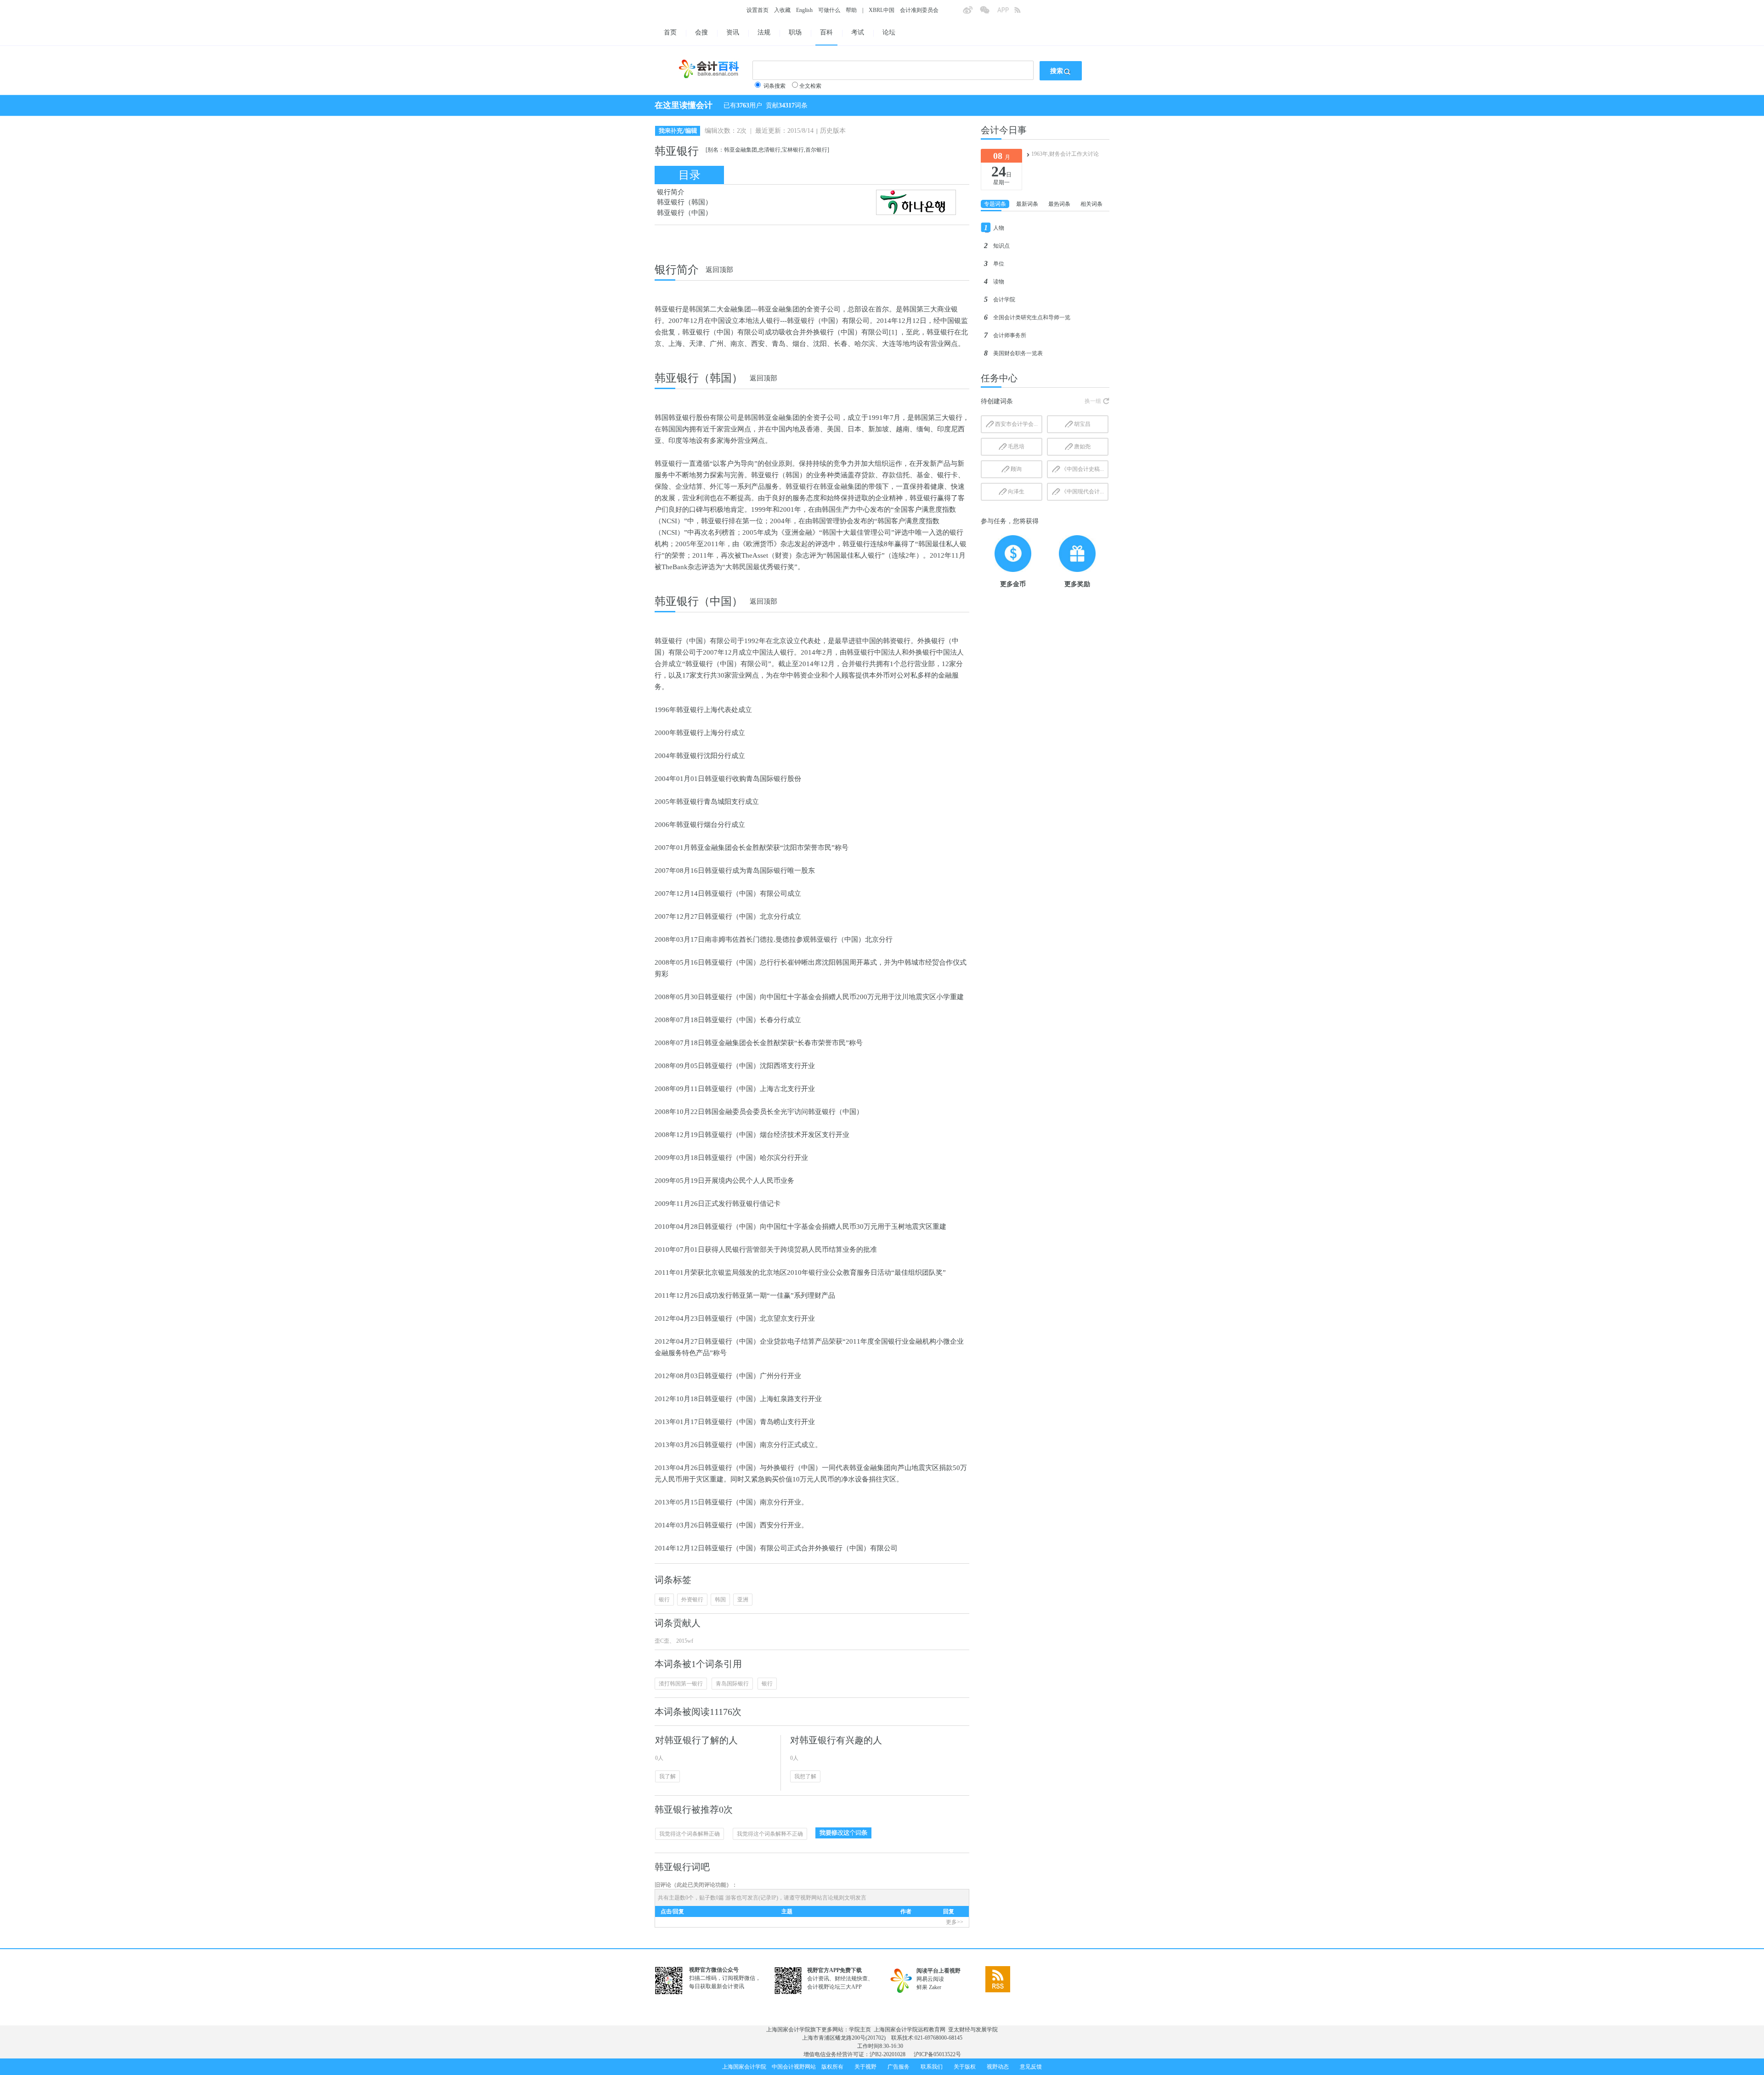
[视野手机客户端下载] (1006, 13)
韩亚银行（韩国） (684, 202)
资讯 (733, 32)
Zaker (935, 1987)
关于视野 (865, 2067)
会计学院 (1004, 300)
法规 (764, 32)
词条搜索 (775, 86)
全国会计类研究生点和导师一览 (1032, 317)
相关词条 (1091, 204)
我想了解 (805, 1776)
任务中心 (999, 378)
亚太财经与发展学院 (973, 2030)
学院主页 (860, 2030)
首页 (670, 32)
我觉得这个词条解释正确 (690, 1834)
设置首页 (758, 10)
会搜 (701, 32)
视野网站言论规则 (822, 1898)
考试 (858, 32)
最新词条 (1027, 204)
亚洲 (743, 1600)
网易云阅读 (930, 1979)
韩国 (720, 1600)
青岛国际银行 (732, 1684)
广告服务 (899, 2067)
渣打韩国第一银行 (681, 1684)
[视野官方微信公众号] (988, 13)
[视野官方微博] (971, 13)
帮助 (851, 10)
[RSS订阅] (1023, 13)
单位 (999, 264)
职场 (795, 32)
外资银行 (692, 1600)
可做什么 (829, 10)
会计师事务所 (1010, 335)
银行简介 (671, 192)
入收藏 (782, 10)
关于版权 (965, 2067)
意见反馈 (1031, 2067)
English (804, 10)
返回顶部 (719, 270)
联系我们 (932, 2067)
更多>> (955, 1922)
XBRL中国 (882, 10)
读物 (999, 282)
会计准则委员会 (919, 10)
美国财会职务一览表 (1018, 353)
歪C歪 (662, 1641)
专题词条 (995, 204)
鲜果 (922, 1987)
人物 (999, 228)
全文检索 (810, 86)
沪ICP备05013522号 (937, 2054)
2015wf (684, 1641)
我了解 (667, 1776)
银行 (664, 1600)
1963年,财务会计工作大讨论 (1065, 154)
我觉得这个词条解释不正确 (770, 1834)
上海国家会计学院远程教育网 (910, 2030)
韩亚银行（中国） (684, 213)
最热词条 (1059, 204)
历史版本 (833, 131)
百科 (826, 32)
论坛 (889, 32)
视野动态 (998, 2067)
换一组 (1093, 401)
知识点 (1001, 246)
